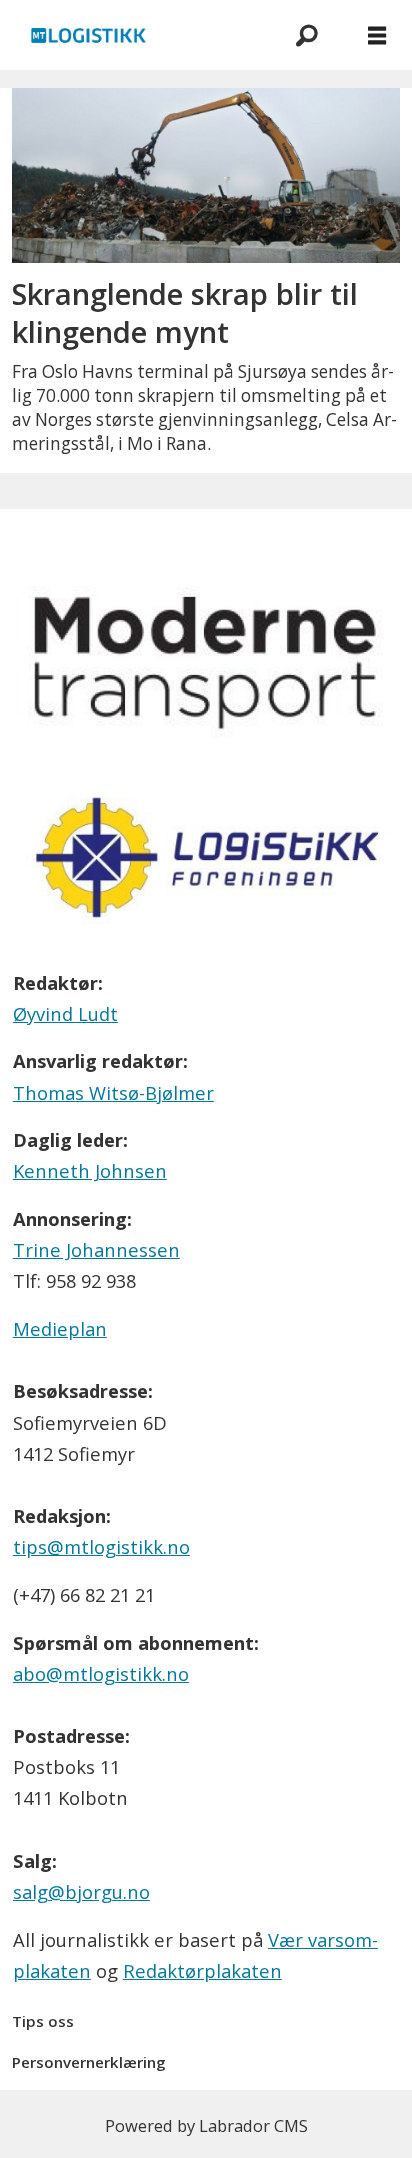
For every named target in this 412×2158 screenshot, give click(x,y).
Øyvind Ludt (65, 1013)
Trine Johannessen (96, 1249)
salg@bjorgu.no (81, 1891)
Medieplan (60, 1328)
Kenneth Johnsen (90, 1170)
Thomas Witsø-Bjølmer (113, 1092)
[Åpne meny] (377, 35)
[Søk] (307, 35)
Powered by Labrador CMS (206, 2125)
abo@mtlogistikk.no (101, 1673)
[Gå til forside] (135, 35)
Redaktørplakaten (202, 1970)
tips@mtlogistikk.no (101, 1546)
